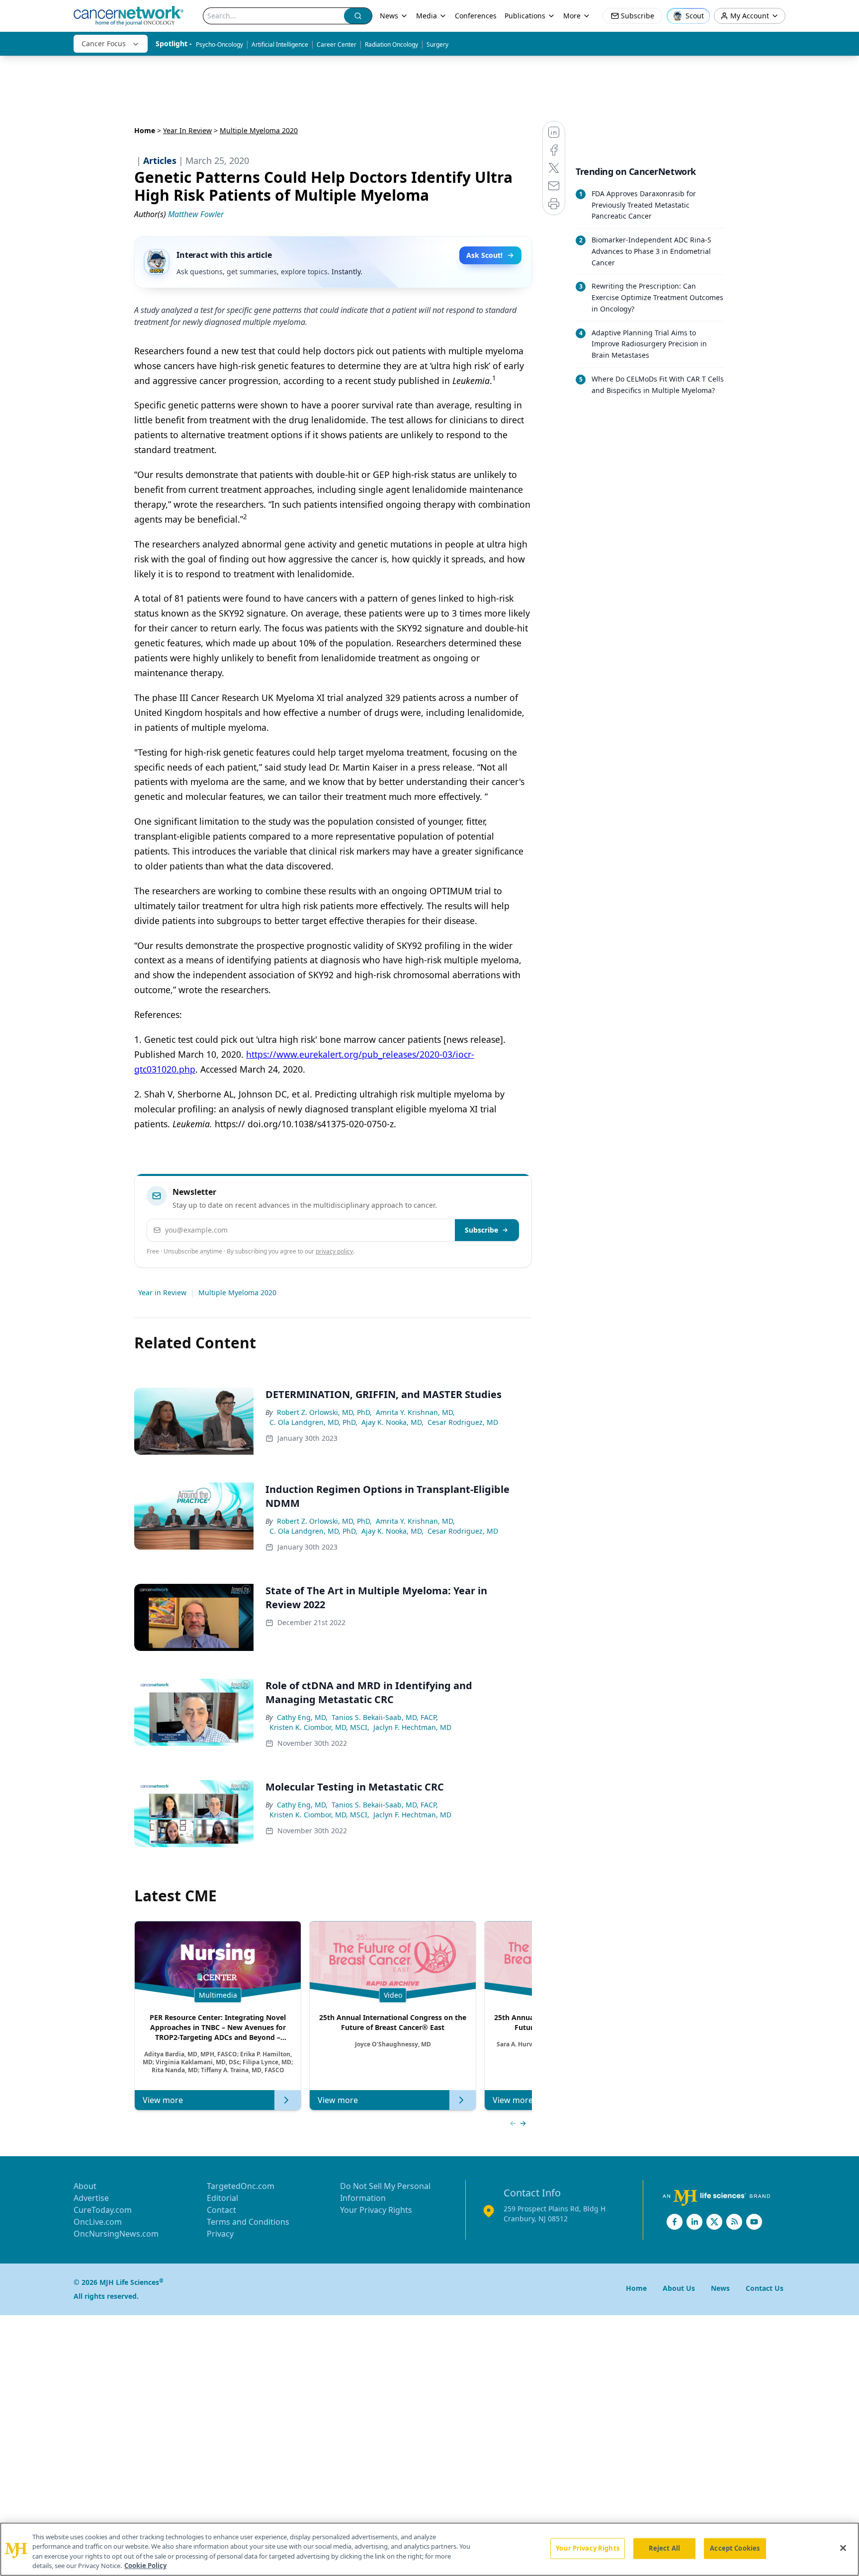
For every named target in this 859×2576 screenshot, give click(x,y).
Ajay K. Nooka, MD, (392, 1422)
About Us (679, 2288)
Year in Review (162, 1292)
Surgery (437, 44)
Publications (525, 16)
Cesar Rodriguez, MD (463, 1422)
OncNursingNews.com (116, 2234)
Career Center (337, 44)
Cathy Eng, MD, (302, 1717)
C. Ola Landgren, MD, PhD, (313, 1422)
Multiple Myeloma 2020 (237, 1292)
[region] (429, 2549)
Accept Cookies (735, 2548)
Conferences (476, 16)
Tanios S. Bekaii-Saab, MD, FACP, (385, 1717)
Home (145, 130)
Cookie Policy (145, 2566)
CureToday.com (103, 2210)
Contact (221, 2210)
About (85, 2186)
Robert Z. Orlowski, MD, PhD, (324, 1412)
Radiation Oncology (391, 44)
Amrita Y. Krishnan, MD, (415, 1412)
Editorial (222, 2198)
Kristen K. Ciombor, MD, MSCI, (319, 1727)
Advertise (91, 2198)
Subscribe (481, 1230)
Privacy (220, 2234)
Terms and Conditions (248, 2222)
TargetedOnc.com (241, 2186)
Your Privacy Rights (376, 2210)
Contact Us (765, 2288)
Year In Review (187, 130)
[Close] (843, 2548)
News (389, 16)
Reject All (664, 2548)
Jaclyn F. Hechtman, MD (412, 1727)
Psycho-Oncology (219, 44)
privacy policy (334, 1251)
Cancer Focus (104, 43)
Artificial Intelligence (280, 44)
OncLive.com (98, 2222)
